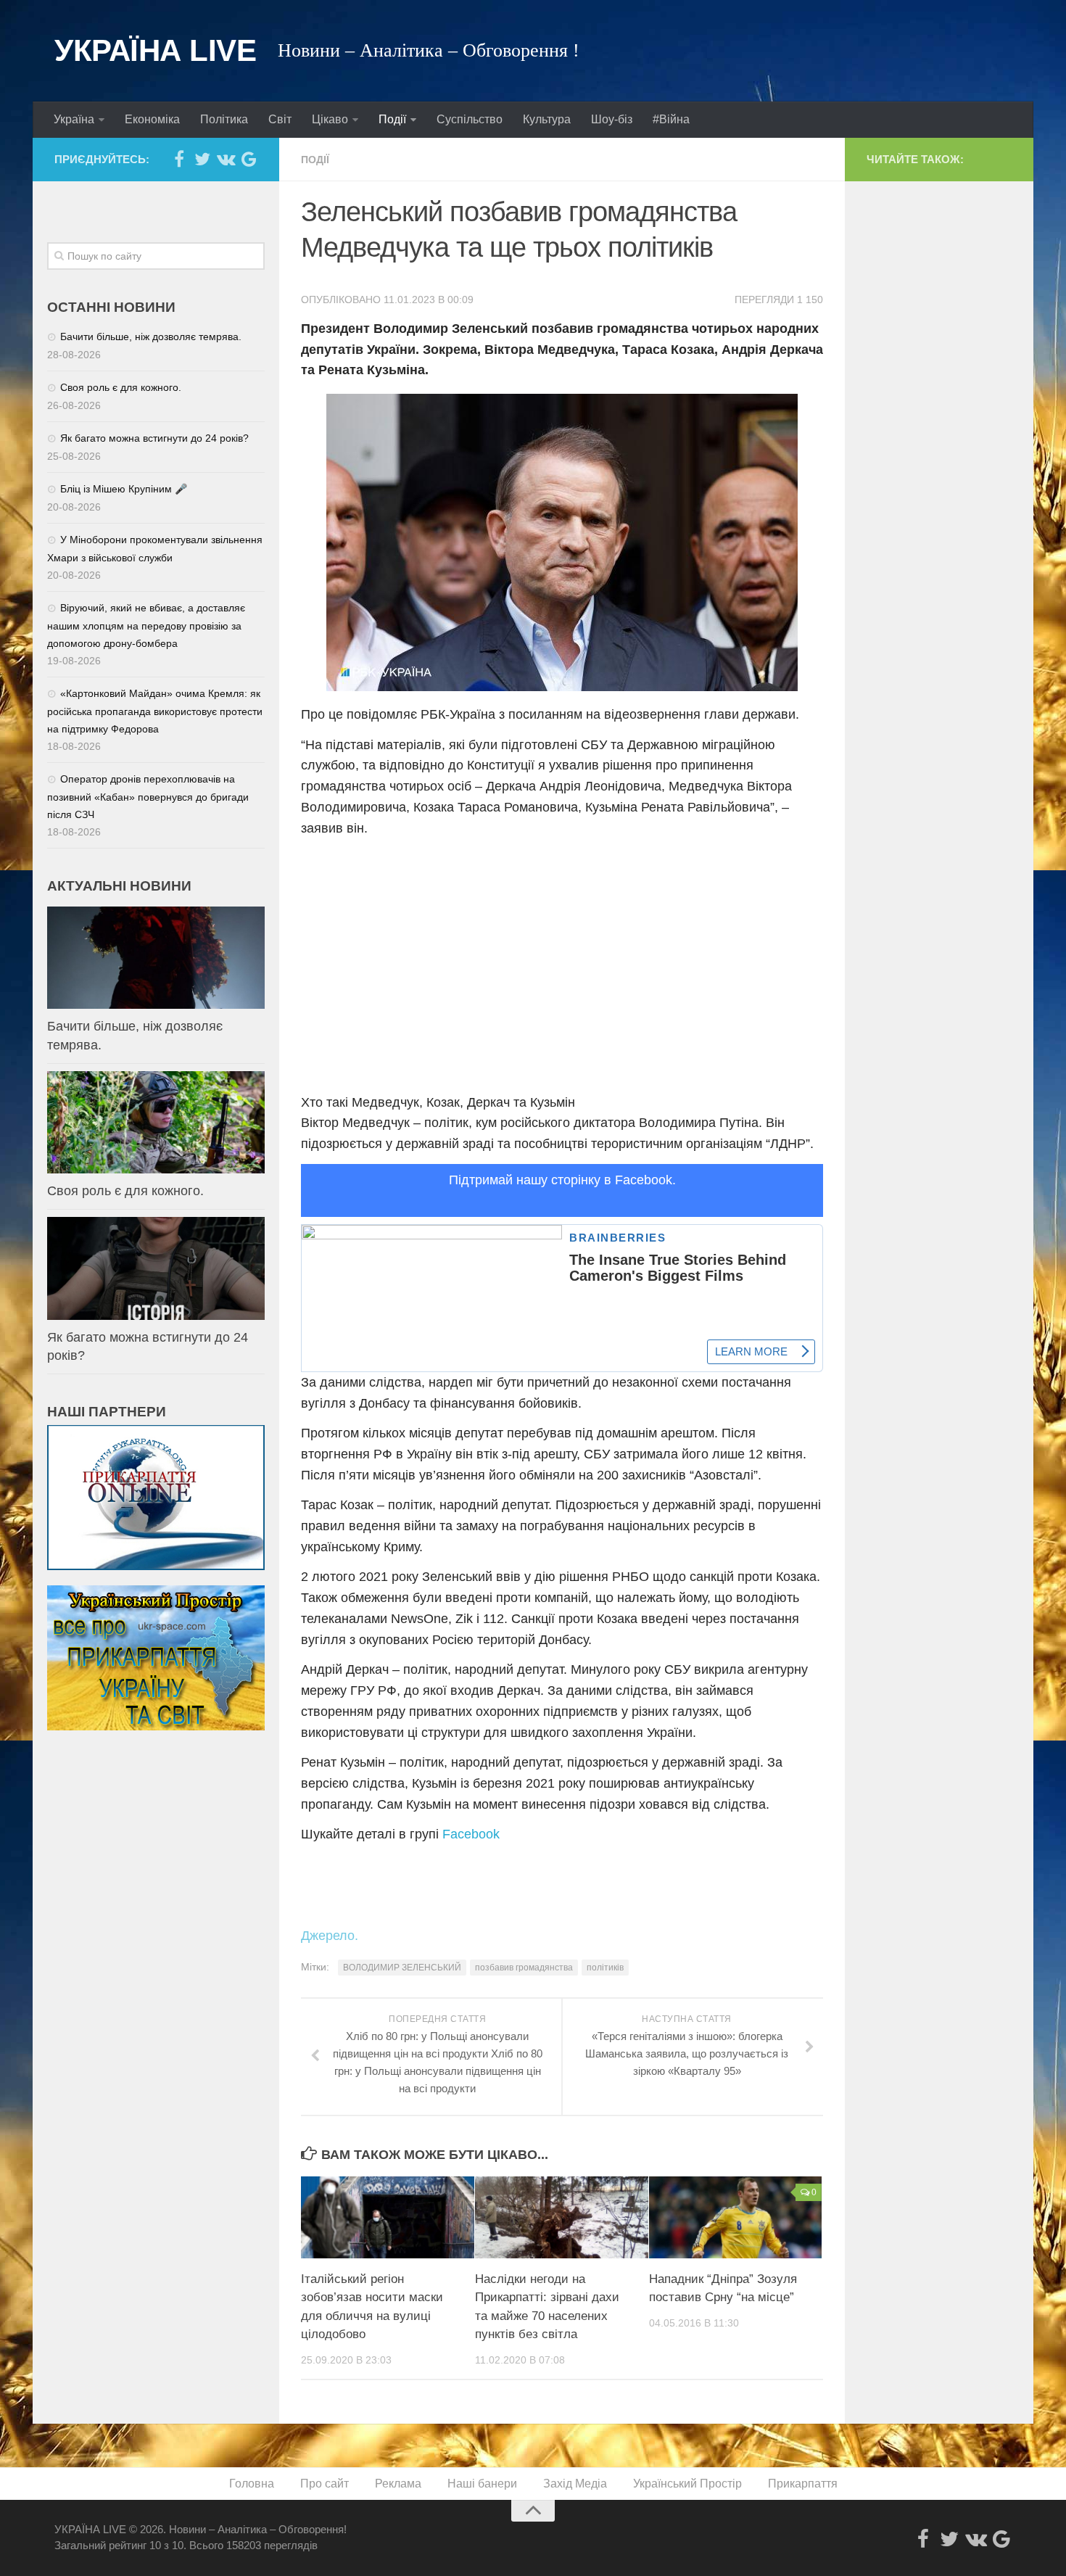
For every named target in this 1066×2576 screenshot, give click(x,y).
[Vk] (226, 159)
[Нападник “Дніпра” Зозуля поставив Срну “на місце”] (736, 2217)
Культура (547, 119)
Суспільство (470, 119)
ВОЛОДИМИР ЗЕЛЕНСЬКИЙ (402, 1968)
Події (392, 119)
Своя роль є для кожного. (121, 387)
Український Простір (687, 2484)
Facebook (471, 1834)
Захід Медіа (575, 2484)
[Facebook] (179, 159)
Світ (280, 119)
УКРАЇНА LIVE (155, 50)
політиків (605, 1968)
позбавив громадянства (524, 1968)
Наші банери (482, 2484)
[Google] (249, 159)
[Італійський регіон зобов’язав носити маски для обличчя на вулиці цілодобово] (388, 2217)
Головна (252, 2484)
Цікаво (330, 119)
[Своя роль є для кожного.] (156, 1122)
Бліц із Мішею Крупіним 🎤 (124, 489)
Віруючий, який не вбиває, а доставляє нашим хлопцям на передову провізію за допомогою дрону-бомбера (146, 626)
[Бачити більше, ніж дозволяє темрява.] (156, 958)
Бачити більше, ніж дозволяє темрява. (151, 337)
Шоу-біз (612, 119)
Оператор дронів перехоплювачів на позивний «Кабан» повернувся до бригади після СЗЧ (148, 797)
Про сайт (325, 2484)
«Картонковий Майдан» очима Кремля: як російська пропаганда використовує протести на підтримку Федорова (155, 711)
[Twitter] (202, 159)
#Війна (671, 119)
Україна (74, 119)
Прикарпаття (803, 2484)
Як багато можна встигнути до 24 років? (154, 438)
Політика (224, 119)
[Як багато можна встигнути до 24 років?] (156, 1268)
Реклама (398, 2484)
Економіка (152, 119)
